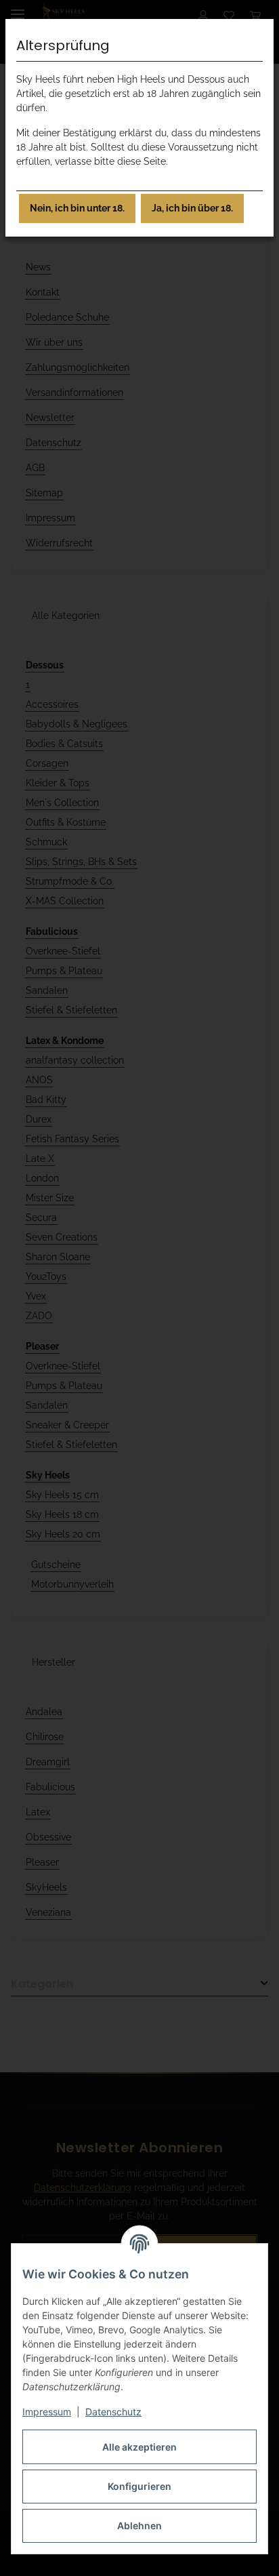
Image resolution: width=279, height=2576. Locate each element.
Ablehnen (139, 2525)
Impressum (47, 2412)
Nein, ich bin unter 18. (77, 208)
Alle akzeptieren (139, 2447)
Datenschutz (113, 2412)
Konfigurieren (139, 2486)
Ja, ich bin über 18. (192, 208)
